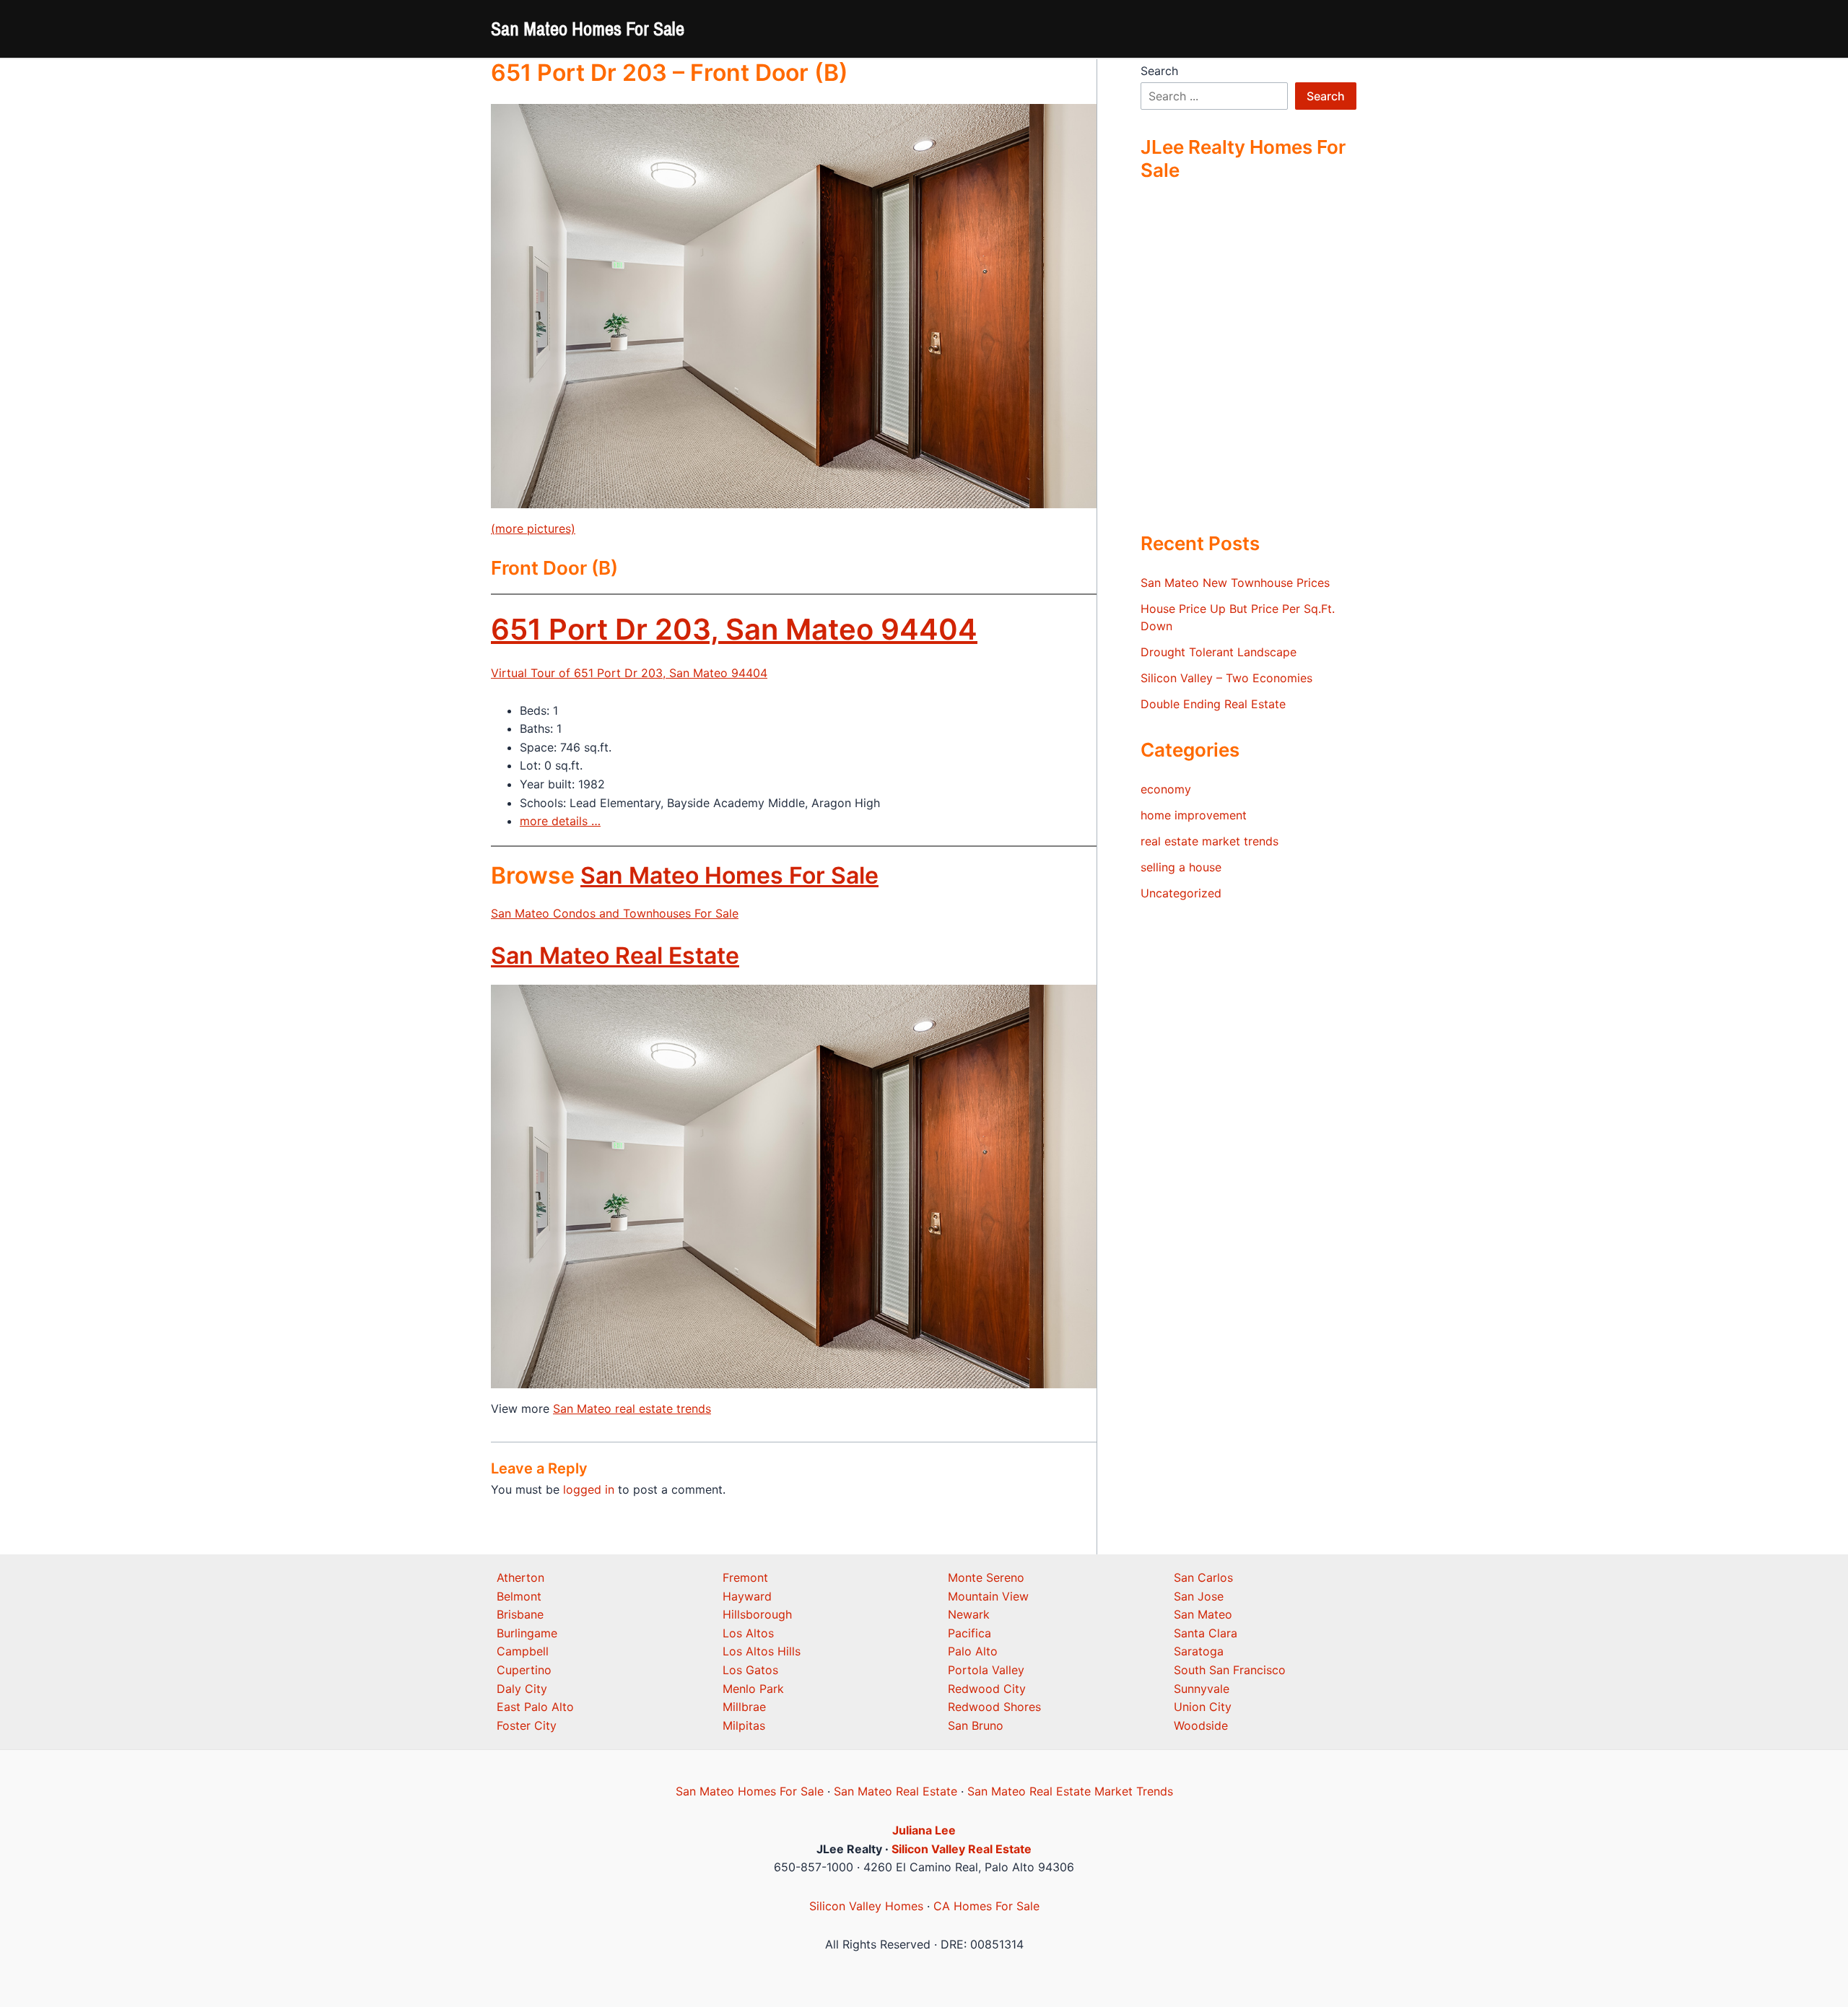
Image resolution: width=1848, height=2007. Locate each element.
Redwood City (987, 1689)
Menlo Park (753, 1689)
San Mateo (1203, 1614)
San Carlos (1203, 1577)
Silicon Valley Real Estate (962, 1849)
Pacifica (969, 1633)
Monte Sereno (986, 1577)
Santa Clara (1206, 1633)
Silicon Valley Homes (866, 1906)
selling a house (1181, 867)
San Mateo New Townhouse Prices (1235, 583)
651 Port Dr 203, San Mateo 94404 (734, 629)
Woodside (1201, 1725)
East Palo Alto (535, 1707)
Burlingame (527, 1633)
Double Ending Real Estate (1213, 704)
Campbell (523, 1651)
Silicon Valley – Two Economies (1226, 678)
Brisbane (520, 1614)
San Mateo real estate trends (632, 1409)
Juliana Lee (924, 1830)
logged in (589, 1489)
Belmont (519, 1596)
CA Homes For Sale (986, 1906)
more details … (560, 821)
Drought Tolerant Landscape (1219, 652)
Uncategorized (1181, 893)
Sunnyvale (1202, 1689)
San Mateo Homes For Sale (588, 29)
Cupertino (524, 1670)
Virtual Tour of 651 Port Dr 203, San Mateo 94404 (629, 673)
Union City (1203, 1707)
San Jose (1199, 1596)
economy (1166, 789)
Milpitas (744, 1725)
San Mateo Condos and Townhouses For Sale (615, 913)
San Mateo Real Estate (615, 955)
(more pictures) (533, 528)
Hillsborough (757, 1614)
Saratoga (1199, 1651)
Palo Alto (973, 1651)
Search (1159, 71)
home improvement (1194, 815)
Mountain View (988, 1596)
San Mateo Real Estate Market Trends (1070, 1791)
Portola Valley (986, 1670)
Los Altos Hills (762, 1651)
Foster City (527, 1725)
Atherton (520, 1577)
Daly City (522, 1689)
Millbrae (744, 1707)
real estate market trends (1210, 841)
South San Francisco (1230, 1670)
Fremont (745, 1577)
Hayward (747, 1596)
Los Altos (748, 1633)
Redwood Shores (994, 1707)
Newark (969, 1614)
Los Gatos (750, 1670)
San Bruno (976, 1725)
